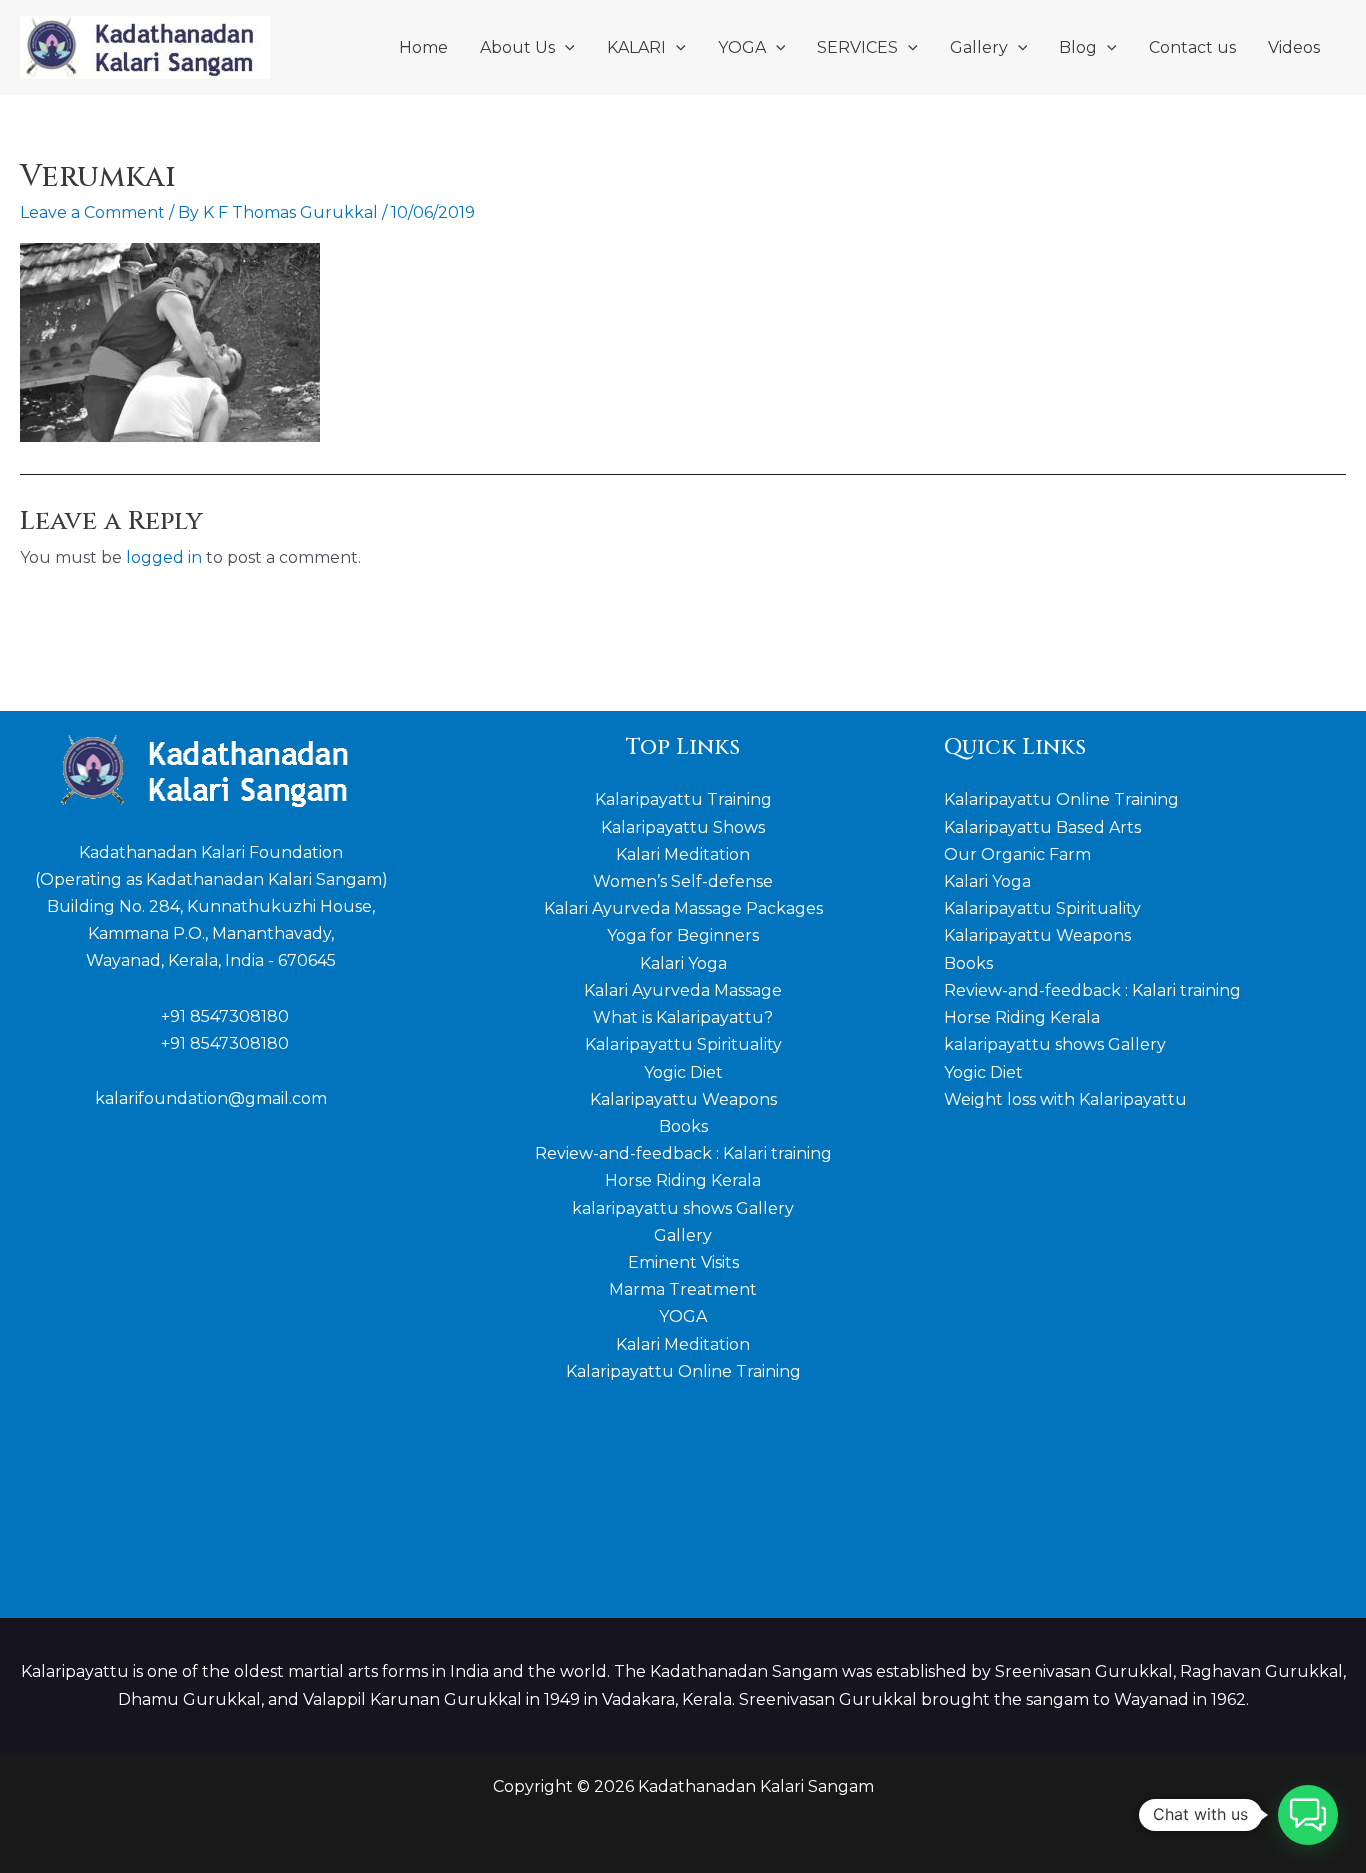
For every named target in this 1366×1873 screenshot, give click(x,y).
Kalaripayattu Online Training (683, 1371)
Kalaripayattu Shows (683, 827)
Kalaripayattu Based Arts (1042, 827)
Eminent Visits (683, 1262)
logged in (164, 557)
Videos (1294, 47)
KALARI (636, 47)
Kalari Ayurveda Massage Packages (683, 908)
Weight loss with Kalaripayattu (1065, 1099)
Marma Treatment (683, 1289)
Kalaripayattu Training (683, 799)
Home (423, 47)
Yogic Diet (683, 1072)
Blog (1078, 47)
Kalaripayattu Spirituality (683, 1044)
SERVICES (857, 47)
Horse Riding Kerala (683, 1180)
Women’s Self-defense (683, 881)
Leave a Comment (92, 212)
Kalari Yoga (683, 963)
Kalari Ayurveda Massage (683, 990)
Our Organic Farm (1017, 854)
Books (683, 1126)
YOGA (742, 47)
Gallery (979, 47)
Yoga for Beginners (683, 935)
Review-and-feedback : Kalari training (683, 1153)
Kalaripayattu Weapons (683, 1099)
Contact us (1192, 47)
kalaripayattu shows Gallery (683, 1208)
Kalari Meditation (683, 854)
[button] (565, 48)
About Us (517, 47)
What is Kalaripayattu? (683, 1017)
